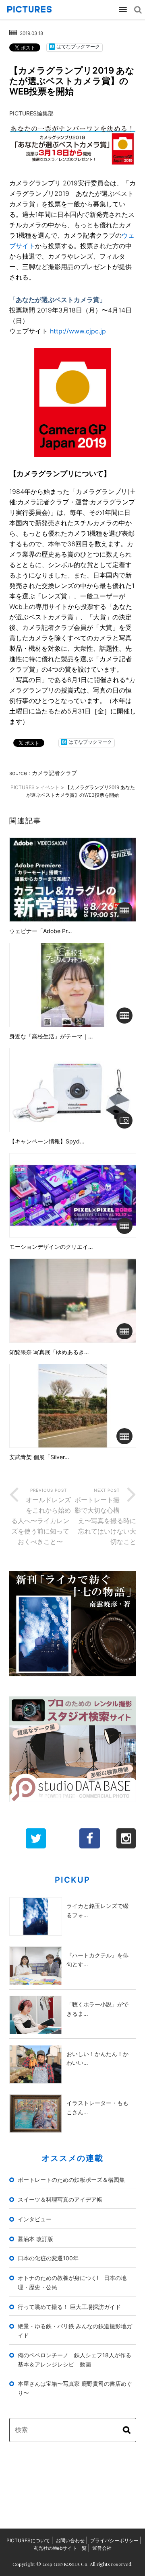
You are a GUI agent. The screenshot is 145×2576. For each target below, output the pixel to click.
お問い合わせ (70, 2540)
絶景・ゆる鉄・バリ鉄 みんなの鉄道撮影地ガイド (75, 2331)
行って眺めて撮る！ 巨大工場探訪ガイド (69, 2307)
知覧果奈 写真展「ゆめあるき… (49, 1352)
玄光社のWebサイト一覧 (60, 2548)
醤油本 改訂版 (35, 2239)
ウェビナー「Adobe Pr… (41, 931)
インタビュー (35, 2219)
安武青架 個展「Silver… (39, 1457)
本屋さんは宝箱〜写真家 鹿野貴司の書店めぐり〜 (75, 2388)
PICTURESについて (28, 2540)
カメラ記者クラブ (54, 773)
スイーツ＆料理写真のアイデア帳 (60, 2199)
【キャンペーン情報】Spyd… (47, 1141)
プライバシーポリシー (114, 2540)
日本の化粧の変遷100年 (48, 2258)
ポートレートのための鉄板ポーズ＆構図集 (71, 2180)
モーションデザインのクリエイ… (51, 1247)
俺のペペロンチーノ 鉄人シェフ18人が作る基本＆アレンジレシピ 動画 (75, 2360)
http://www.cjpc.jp (77, 331)
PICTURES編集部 (31, 113)
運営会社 (102, 2548)
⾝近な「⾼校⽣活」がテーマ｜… (51, 1036)
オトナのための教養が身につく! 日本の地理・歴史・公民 (72, 2282)
